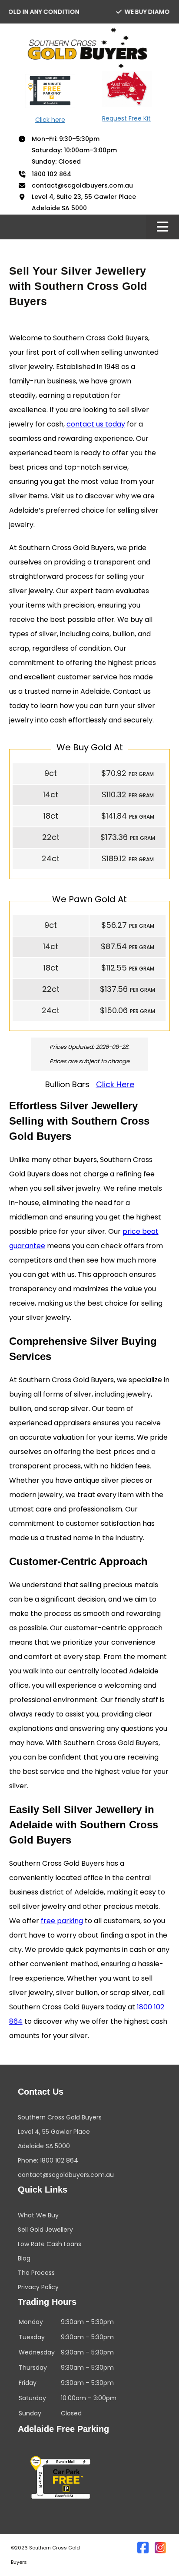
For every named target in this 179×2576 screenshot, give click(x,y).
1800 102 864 (51, 174)
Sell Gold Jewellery (45, 2230)
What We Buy (38, 2215)
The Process (36, 2273)
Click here (50, 120)
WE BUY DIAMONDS (133, 12)
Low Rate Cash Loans (50, 2244)
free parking (62, 1921)
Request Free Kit (126, 118)
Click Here (115, 1084)
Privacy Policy (38, 2287)
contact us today (96, 424)
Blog (24, 2258)
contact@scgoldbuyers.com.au (82, 186)
